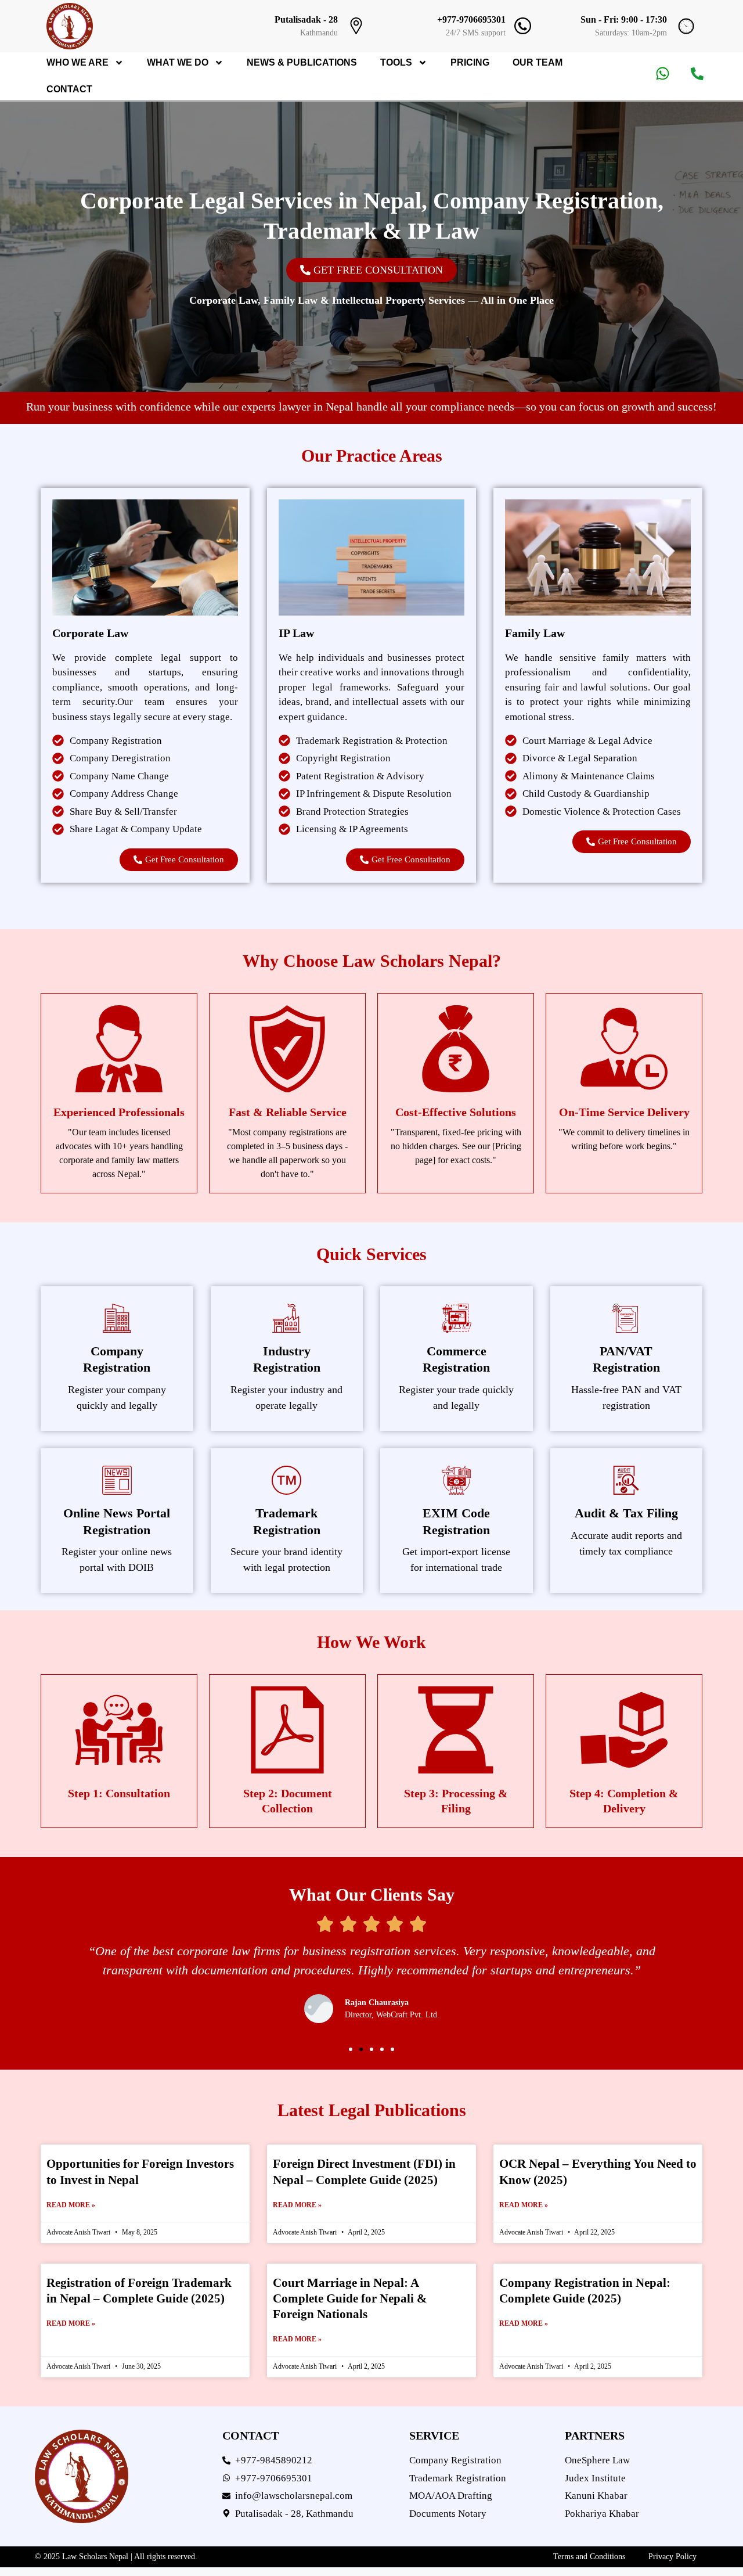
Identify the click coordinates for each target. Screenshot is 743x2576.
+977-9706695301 (471, 19)
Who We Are (77, 62)
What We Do (178, 62)
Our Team (538, 62)
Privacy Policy (672, 2557)
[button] (351, 2049)
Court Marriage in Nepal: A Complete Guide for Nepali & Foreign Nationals (350, 2299)
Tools (396, 62)
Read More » (71, 2205)
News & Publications (302, 62)
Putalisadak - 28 (306, 19)
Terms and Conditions (589, 2557)
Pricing (470, 62)
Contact (69, 89)
